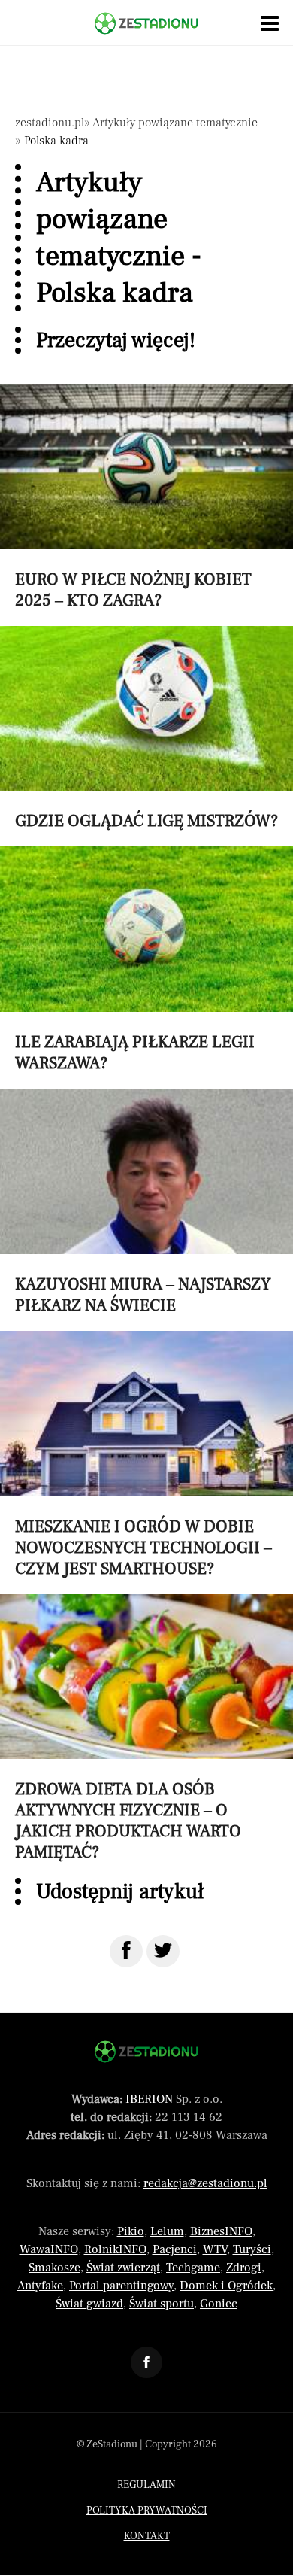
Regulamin (146, 2485)
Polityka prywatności (147, 2511)
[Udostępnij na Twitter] (163, 1951)
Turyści (252, 2249)
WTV (215, 2249)
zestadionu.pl (50, 123)
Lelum (167, 2231)
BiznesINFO (221, 2231)
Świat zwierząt (123, 2268)
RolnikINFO (115, 2249)
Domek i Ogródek (226, 2286)
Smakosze (54, 2268)
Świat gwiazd (89, 2304)
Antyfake (40, 2286)
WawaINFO (49, 2249)
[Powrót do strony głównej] (146, 2052)
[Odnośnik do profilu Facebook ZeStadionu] (146, 2362)
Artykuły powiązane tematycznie (175, 123)
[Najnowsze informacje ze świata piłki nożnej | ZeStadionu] (146, 23)
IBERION (149, 2099)
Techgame (193, 2268)
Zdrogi (244, 2268)
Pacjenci (175, 2249)
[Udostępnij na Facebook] (126, 1951)
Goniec (219, 2304)
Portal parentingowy (121, 2286)
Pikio (131, 2231)
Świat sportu (162, 2304)
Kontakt (147, 2536)
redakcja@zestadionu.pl (205, 2183)
